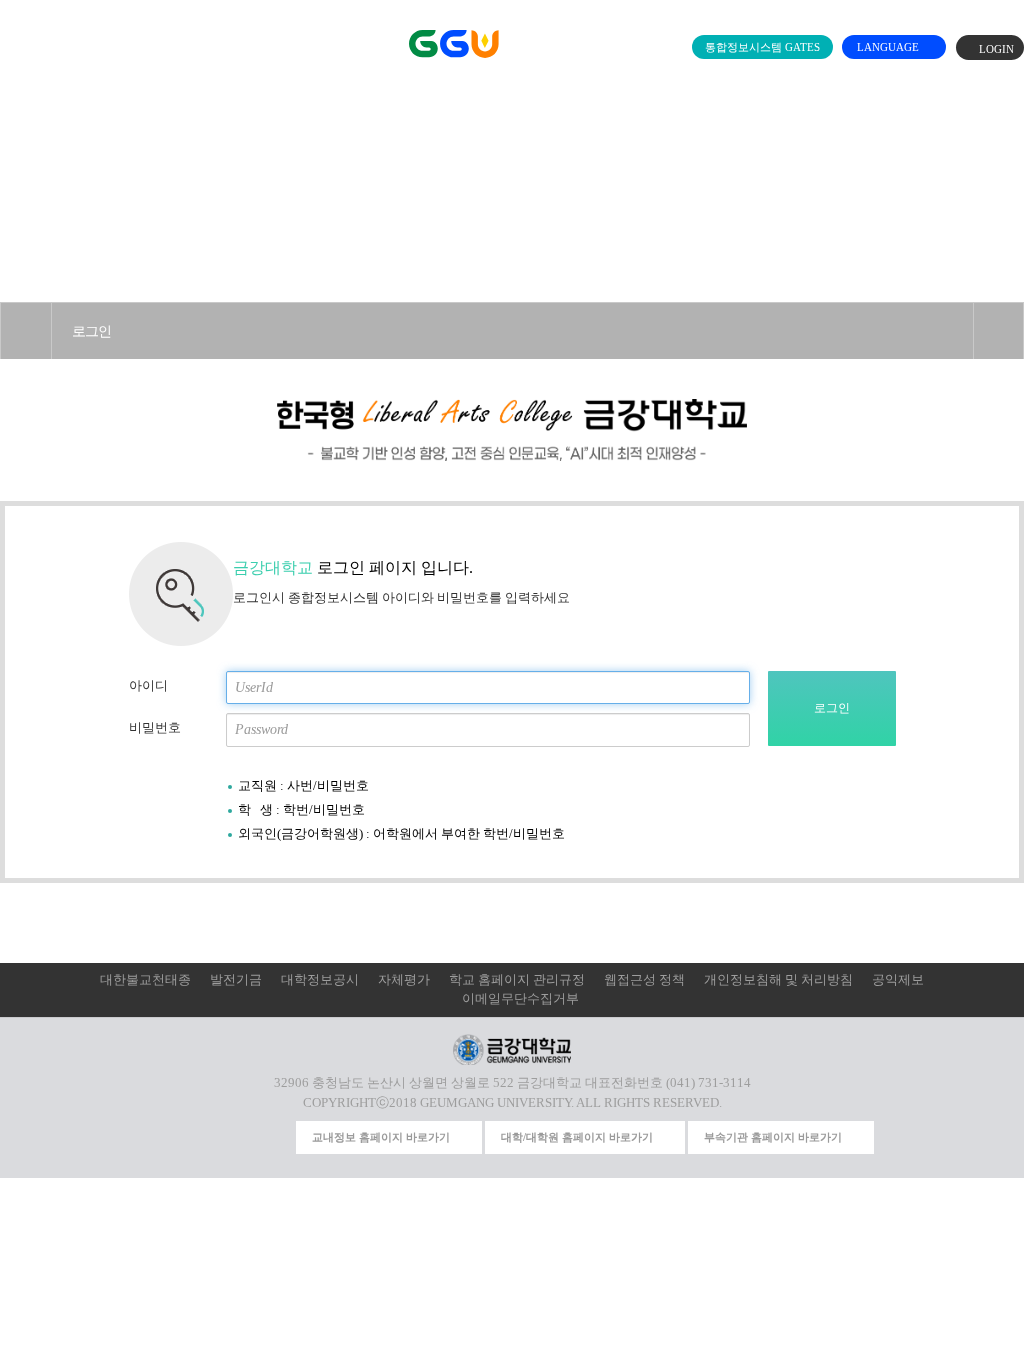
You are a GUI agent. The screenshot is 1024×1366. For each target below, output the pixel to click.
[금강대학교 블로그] (275, 1137)
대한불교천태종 (145, 980)
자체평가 (404, 980)
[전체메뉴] (13, 39)
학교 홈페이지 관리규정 (517, 980)
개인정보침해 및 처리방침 (778, 980)
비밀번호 (155, 728)
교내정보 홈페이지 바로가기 (381, 1137)
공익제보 (898, 980)
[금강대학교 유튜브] (201, 1137)
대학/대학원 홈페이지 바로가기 (577, 1137)
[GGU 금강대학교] (508, 43)
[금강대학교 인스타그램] (165, 1137)
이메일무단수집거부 (520, 999)
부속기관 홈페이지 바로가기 (773, 1137)
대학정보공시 (320, 980)
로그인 (91, 331)
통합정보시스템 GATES (762, 47)
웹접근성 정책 (644, 980)
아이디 (148, 686)
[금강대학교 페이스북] (238, 1137)
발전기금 (236, 980)
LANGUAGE (889, 47)
